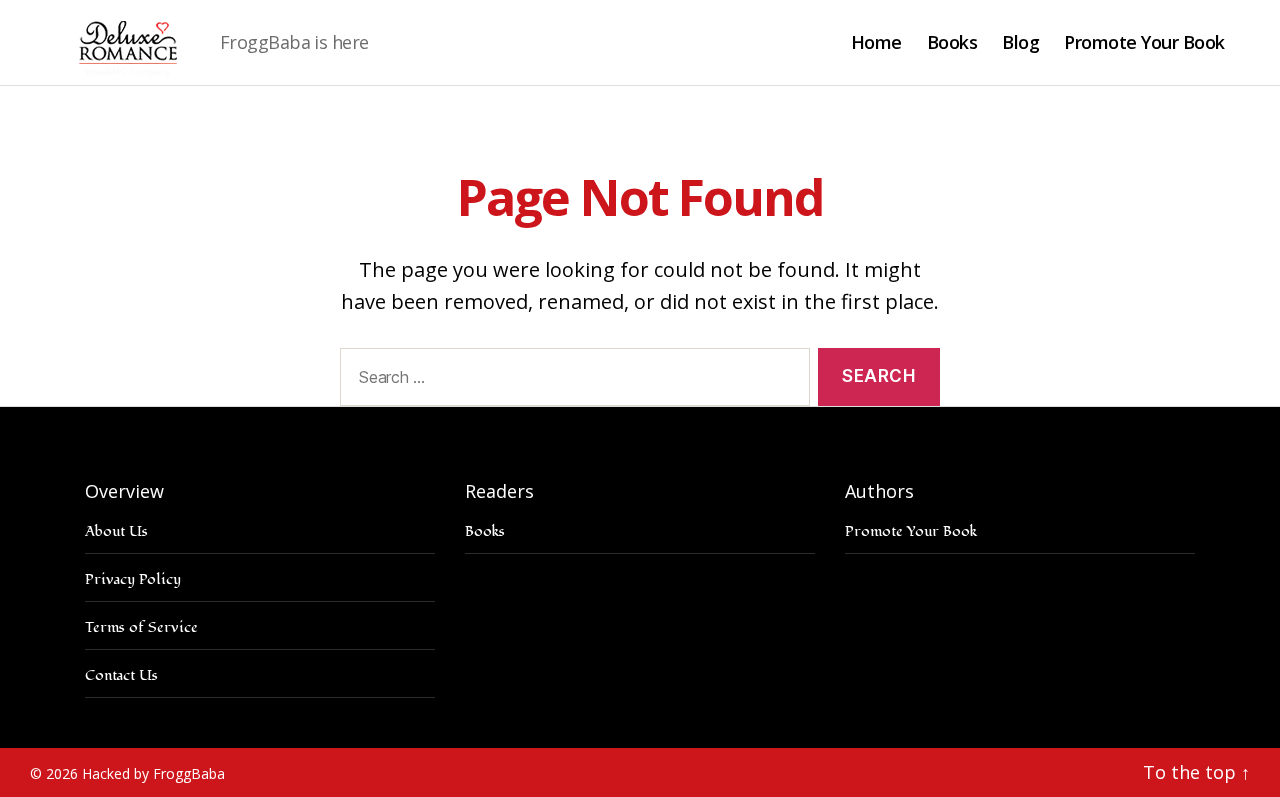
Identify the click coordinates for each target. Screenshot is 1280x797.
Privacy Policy (133, 579)
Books (952, 43)
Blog (1020, 43)
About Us (116, 531)
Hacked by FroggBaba (153, 773)
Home (876, 43)
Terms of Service (141, 627)
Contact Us (121, 675)
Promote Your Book (1144, 43)
